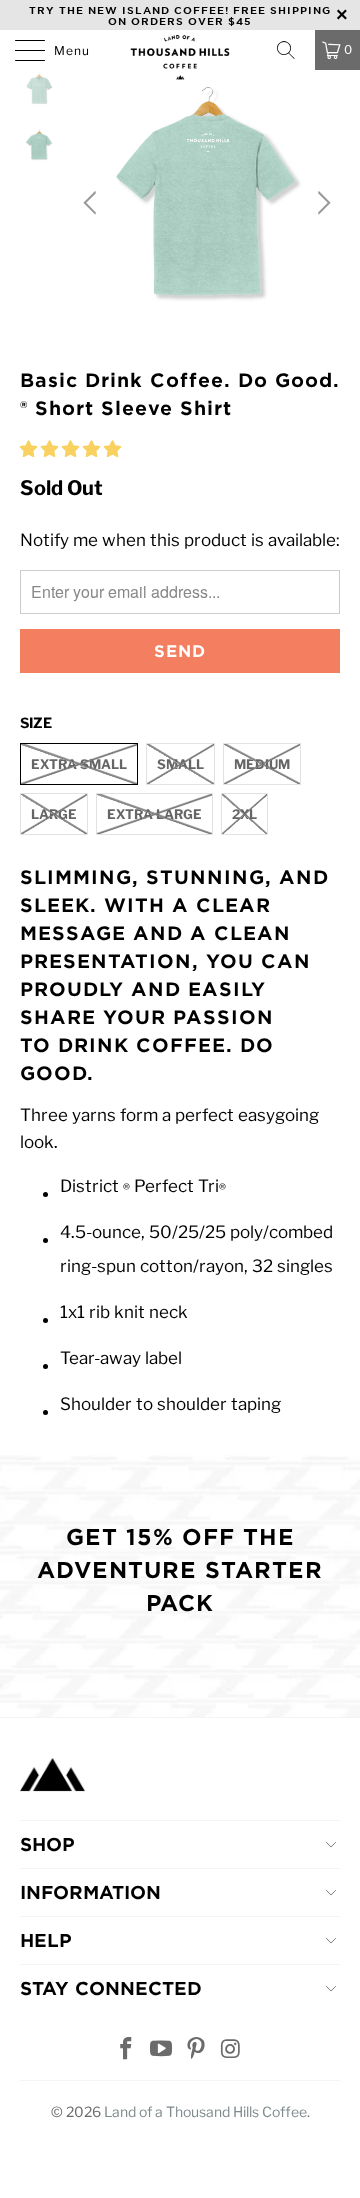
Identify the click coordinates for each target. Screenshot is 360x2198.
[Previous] (93, 203)
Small (180, 764)
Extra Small (79, 764)
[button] (70, 449)
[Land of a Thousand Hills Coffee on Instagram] (231, 2050)
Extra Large (154, 814)
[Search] (292, 50)
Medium (262, 764)
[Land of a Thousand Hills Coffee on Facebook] (127, 2050)
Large (54, 814)
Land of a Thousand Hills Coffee (205, 2111)
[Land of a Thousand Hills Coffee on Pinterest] (197, 2050)
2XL (244, 814)
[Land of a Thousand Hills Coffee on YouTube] (162, 2050)
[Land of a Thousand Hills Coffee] (180, 55)
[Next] (321, 203)
